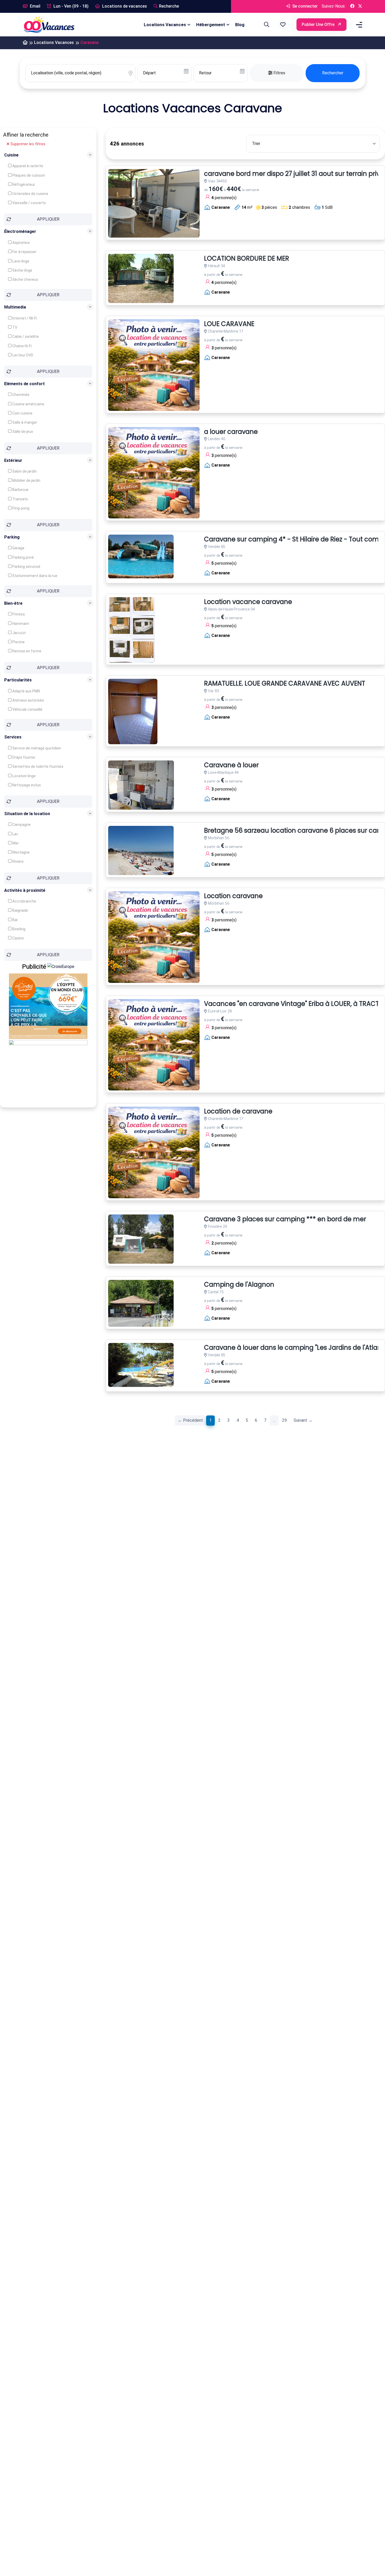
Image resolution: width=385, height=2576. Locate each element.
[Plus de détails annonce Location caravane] (154, 937)
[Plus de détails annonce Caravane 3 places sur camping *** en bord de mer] (141, 1239)
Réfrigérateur (23, 184)
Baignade (20, 910)
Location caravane (233, 896)
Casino (18, 938)
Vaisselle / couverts (29, 203)
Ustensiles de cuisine (30, 194)
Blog (240, 25)
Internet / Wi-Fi (24, 318)
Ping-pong (20, 508)
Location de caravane (238, 1111)
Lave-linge (20, 261)
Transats (20, 499)
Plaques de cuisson (28, 175)
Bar (15, 920)
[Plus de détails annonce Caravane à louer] (141, 785)
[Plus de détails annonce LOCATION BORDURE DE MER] (141, 278)
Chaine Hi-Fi (22, 346)
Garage (18, 548)
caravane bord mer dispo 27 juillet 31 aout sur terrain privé (294, 174)
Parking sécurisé (26, 566)
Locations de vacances (124, 6)
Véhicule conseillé (27, 709)
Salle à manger (24, 422)
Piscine (18, 642)
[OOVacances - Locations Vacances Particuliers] (25, 43)
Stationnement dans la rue (34, 575)
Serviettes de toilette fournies (37, 766)
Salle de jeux (22, 432)
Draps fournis (23, 757)
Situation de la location (27, 814)
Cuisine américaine (28, 404)
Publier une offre (319, 24)
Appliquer (48, 219)
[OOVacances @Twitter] (360, 6)
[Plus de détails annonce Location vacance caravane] (131, 630)
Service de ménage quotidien (36, 748)
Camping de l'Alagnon (239, 1285)
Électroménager (20, 231)
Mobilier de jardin (26, 480)
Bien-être (13, 603)
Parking (12, 537)
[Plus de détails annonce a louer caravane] (154, 473)
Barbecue (20, 490)
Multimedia (15, 307)
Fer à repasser (24, 252)
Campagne (21, 825)
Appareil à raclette (27, 166)
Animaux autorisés (28, 700)
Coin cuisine (22, 413)
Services (13, 737)
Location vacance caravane (248, 602)
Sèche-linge (22, 270)
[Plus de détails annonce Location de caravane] (154, 1152)
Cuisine (11, 155)
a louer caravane (231, 432)
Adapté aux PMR (26, 691)
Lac (15, 834)
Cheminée (20, 395)
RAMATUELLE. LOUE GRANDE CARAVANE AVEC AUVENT (285, 684)
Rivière (18, 861)
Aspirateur (21, 243)
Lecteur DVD (22, 355)
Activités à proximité (25, 890)
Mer (15, 843)
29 (284, 1420)
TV (14, 327)
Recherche (169, 6)
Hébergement (211, 25)
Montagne (21, 852)
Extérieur (13, 460)
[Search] (266, 25)
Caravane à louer (231, 765)
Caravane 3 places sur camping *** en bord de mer (285, 1219)
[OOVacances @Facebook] (352, 6)
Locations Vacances (165, 25)
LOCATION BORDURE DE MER (247, 259)
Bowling (18, 929)
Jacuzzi (19, 633)
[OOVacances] (49, 24)
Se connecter (304, 6)
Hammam (20, 624)
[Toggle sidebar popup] (358, 25)
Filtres (279, 73)
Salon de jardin (24, 471)
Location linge (24, 776)
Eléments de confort (24, 384)
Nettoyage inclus (26, 785)
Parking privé (23, 557)
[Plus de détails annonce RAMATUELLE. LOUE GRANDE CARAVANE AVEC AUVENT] (133, 712)
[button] (283, 25)
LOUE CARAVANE (229, 324)
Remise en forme (26, 651)
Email (35, 6)
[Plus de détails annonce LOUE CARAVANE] (154, 365)
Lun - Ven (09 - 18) (70, 6)
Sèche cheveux (25, 279)
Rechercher (333, 73)
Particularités (18, 680)
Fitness (18, 614)
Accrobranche (24, 901)
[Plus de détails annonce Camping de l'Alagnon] (141, 1303)
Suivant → (303, 1420)
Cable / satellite (25, 337)
